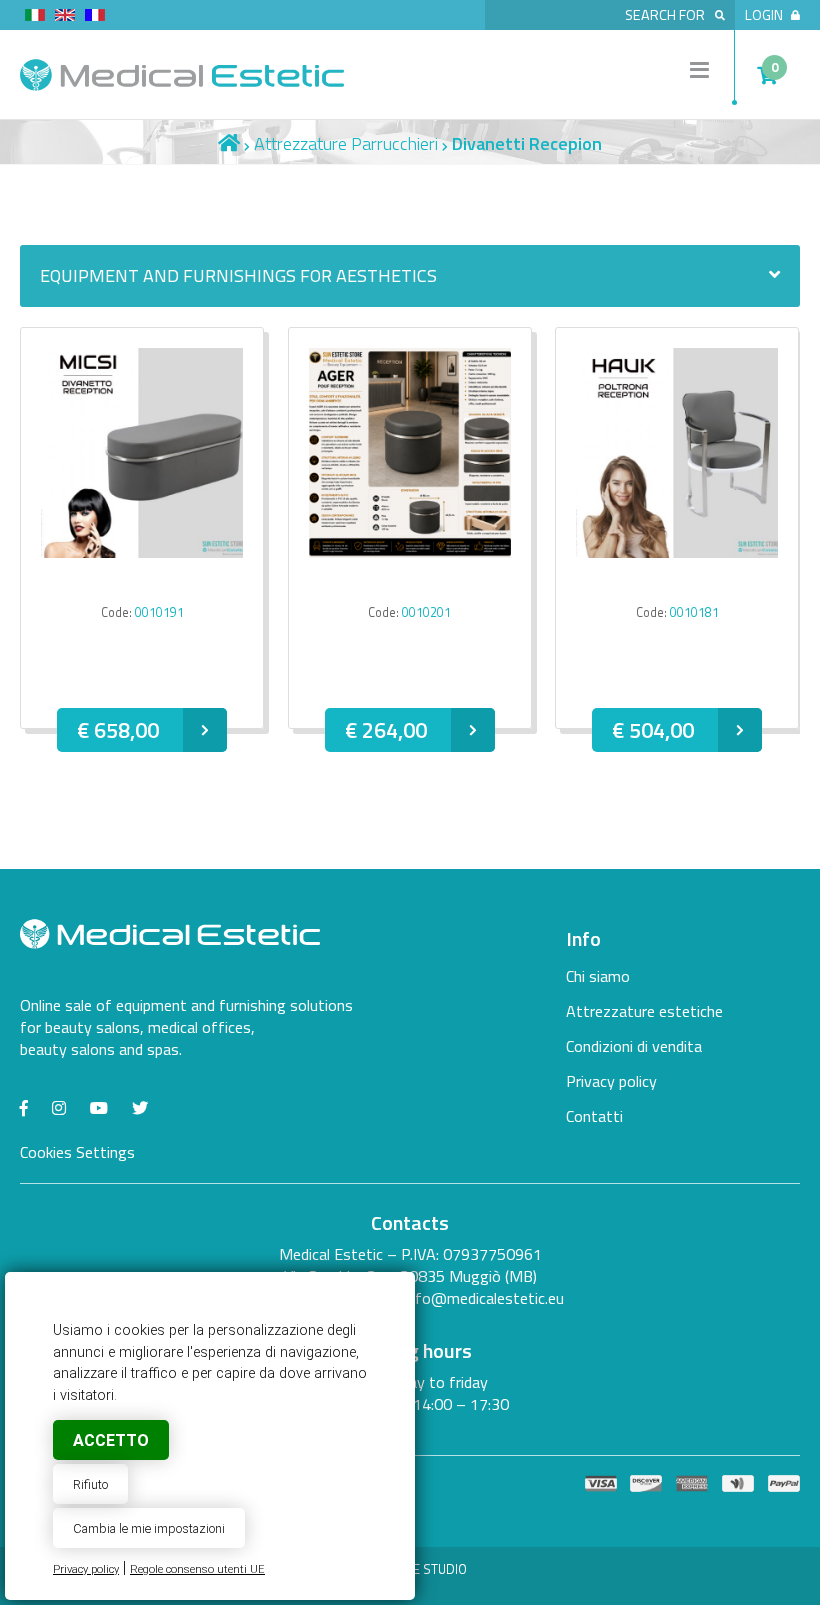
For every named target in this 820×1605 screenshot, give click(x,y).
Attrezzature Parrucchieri (346, 143)
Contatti (594, 1116)
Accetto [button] (111, 1440)
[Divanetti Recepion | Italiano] (35, 18)
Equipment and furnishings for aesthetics (238, 275)
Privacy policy (86, 1569)
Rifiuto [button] (90, 1484)
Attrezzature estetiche (644, 1011)
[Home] (229, 143)
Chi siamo (598, 976)
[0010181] (677, 551)
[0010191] (142, 551)
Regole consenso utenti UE (197, 1569)
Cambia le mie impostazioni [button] (149, 1528)
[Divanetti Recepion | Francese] (95, 18)
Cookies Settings (77, 1152)
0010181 (694, 612)
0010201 (426, 612)
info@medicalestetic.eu (484, 1298)
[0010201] (410, 551)
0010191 (159, 612)
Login (764, 15)
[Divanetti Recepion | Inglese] (65, 18)
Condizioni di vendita (634, 1046)
